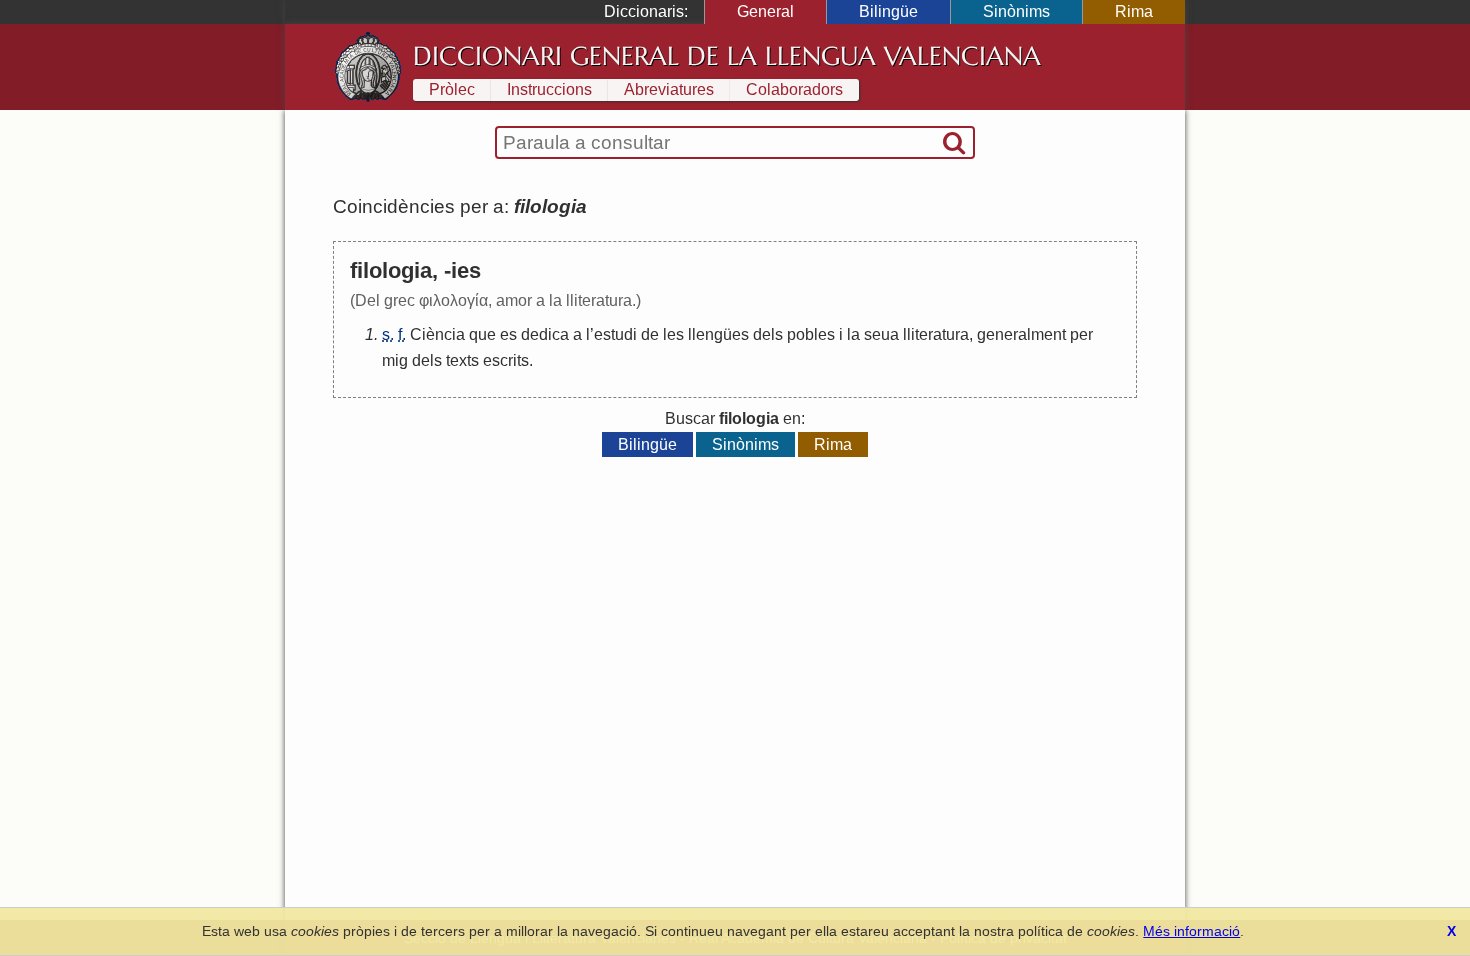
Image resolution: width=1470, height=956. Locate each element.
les (673, 334)
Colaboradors (794, 89)
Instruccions (549, 89)
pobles (811, 334)
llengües (718, 334)
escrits (506, 360)
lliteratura (936, 334)
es (508, 334)
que (482, 334)
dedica (545, 334)
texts (462, 360)
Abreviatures (669, 89)
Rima (1134, 11)
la (853, 334)
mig (395, 360)
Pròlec (452, 89)
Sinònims (1016, 11)
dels (768, 334)
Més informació (1191, 931)
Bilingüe (888, 11)
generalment (1021, 334)
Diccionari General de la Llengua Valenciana (727, 56)
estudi (615, 334)
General (765, 11)
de (650, 334)
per (1081, 334)
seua (881, 334)
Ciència (437, 334)
